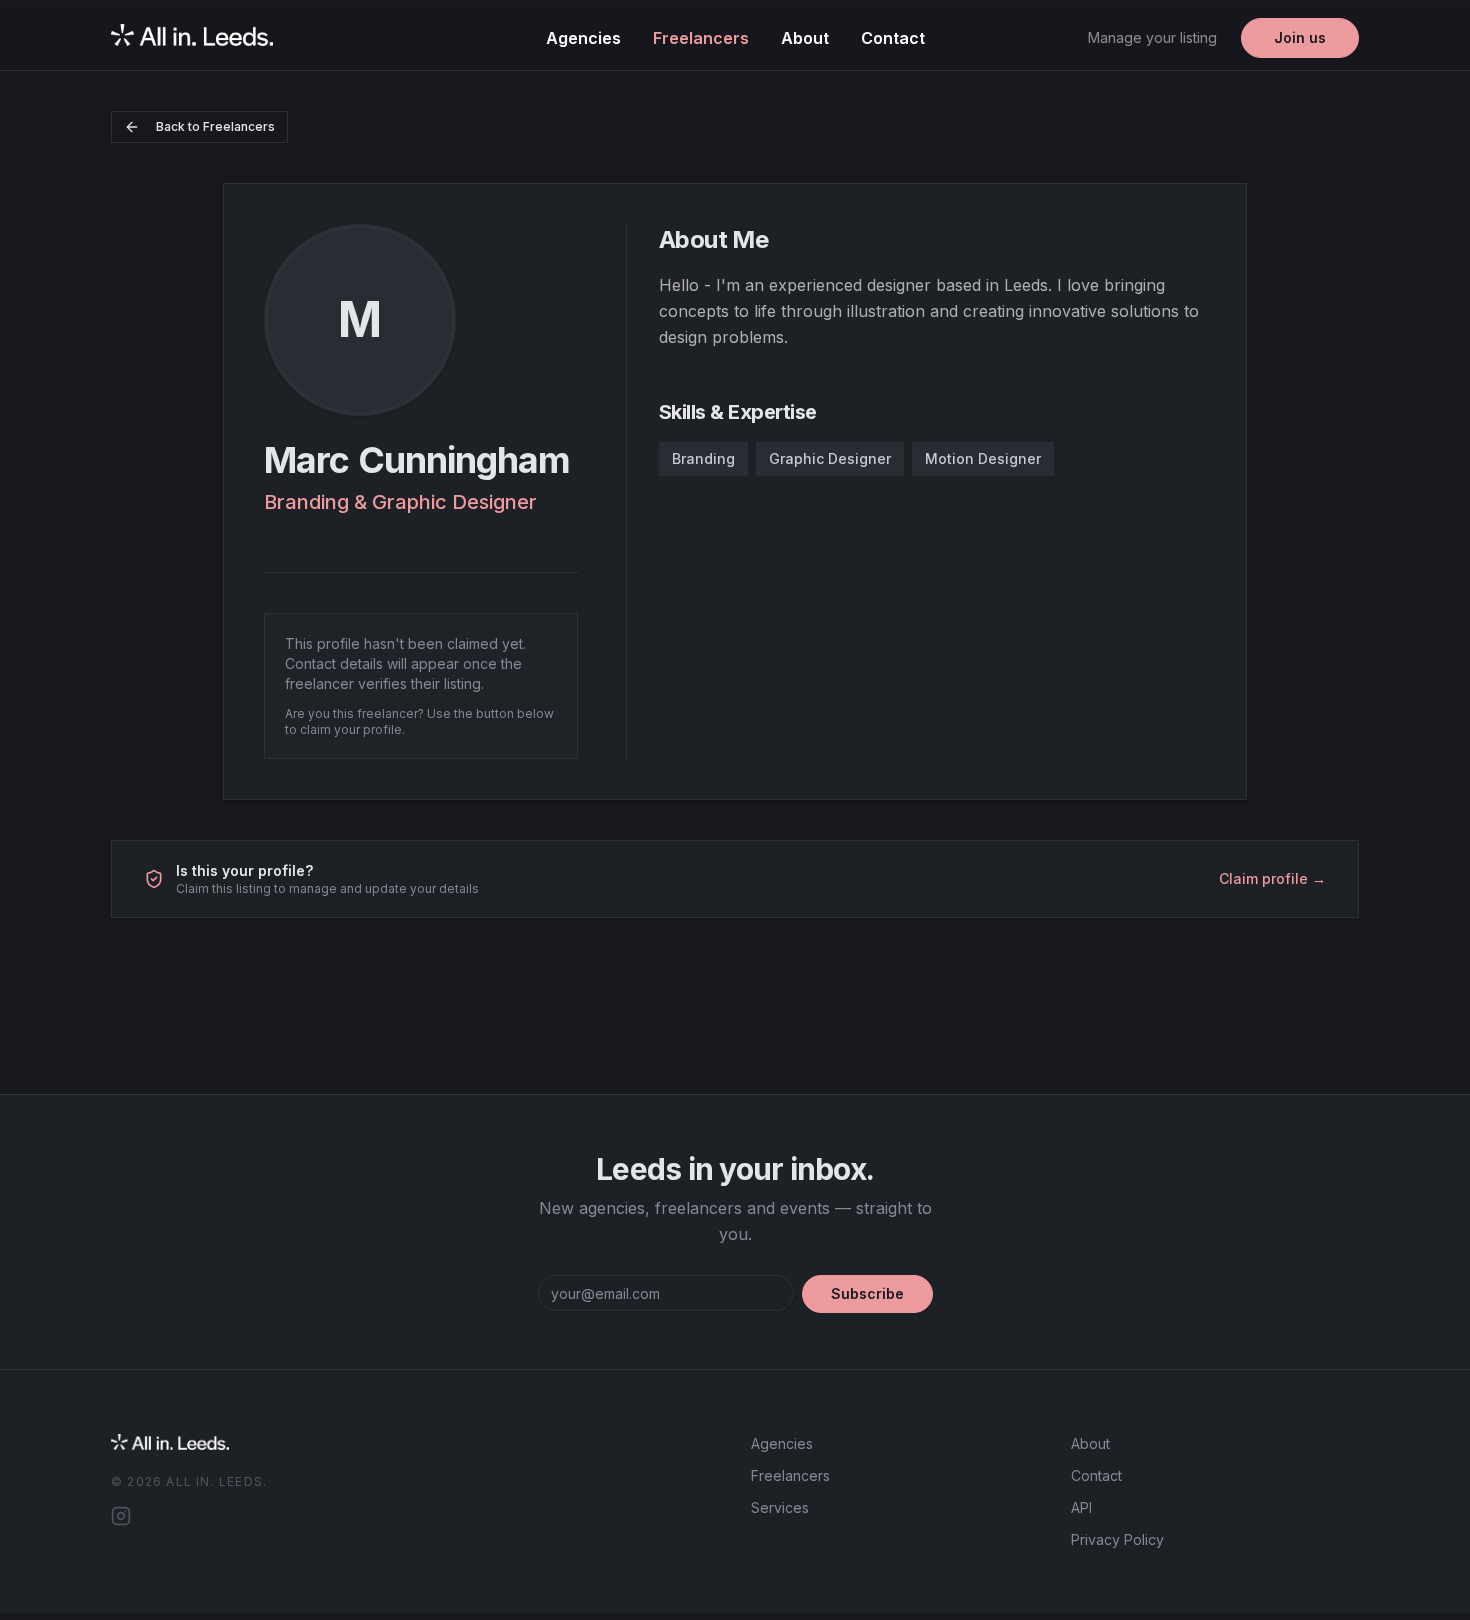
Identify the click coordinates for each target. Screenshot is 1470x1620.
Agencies (583, 38)
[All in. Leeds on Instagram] (121, 1516)
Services (780, 1507)
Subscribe (867, 1293)
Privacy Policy (1117, 1539)
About (805, 38)
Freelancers (701, 38)
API (1081, 1507)
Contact (893, 38)
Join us (1300, 37)
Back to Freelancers (215, 126)
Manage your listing (1152, 37)
